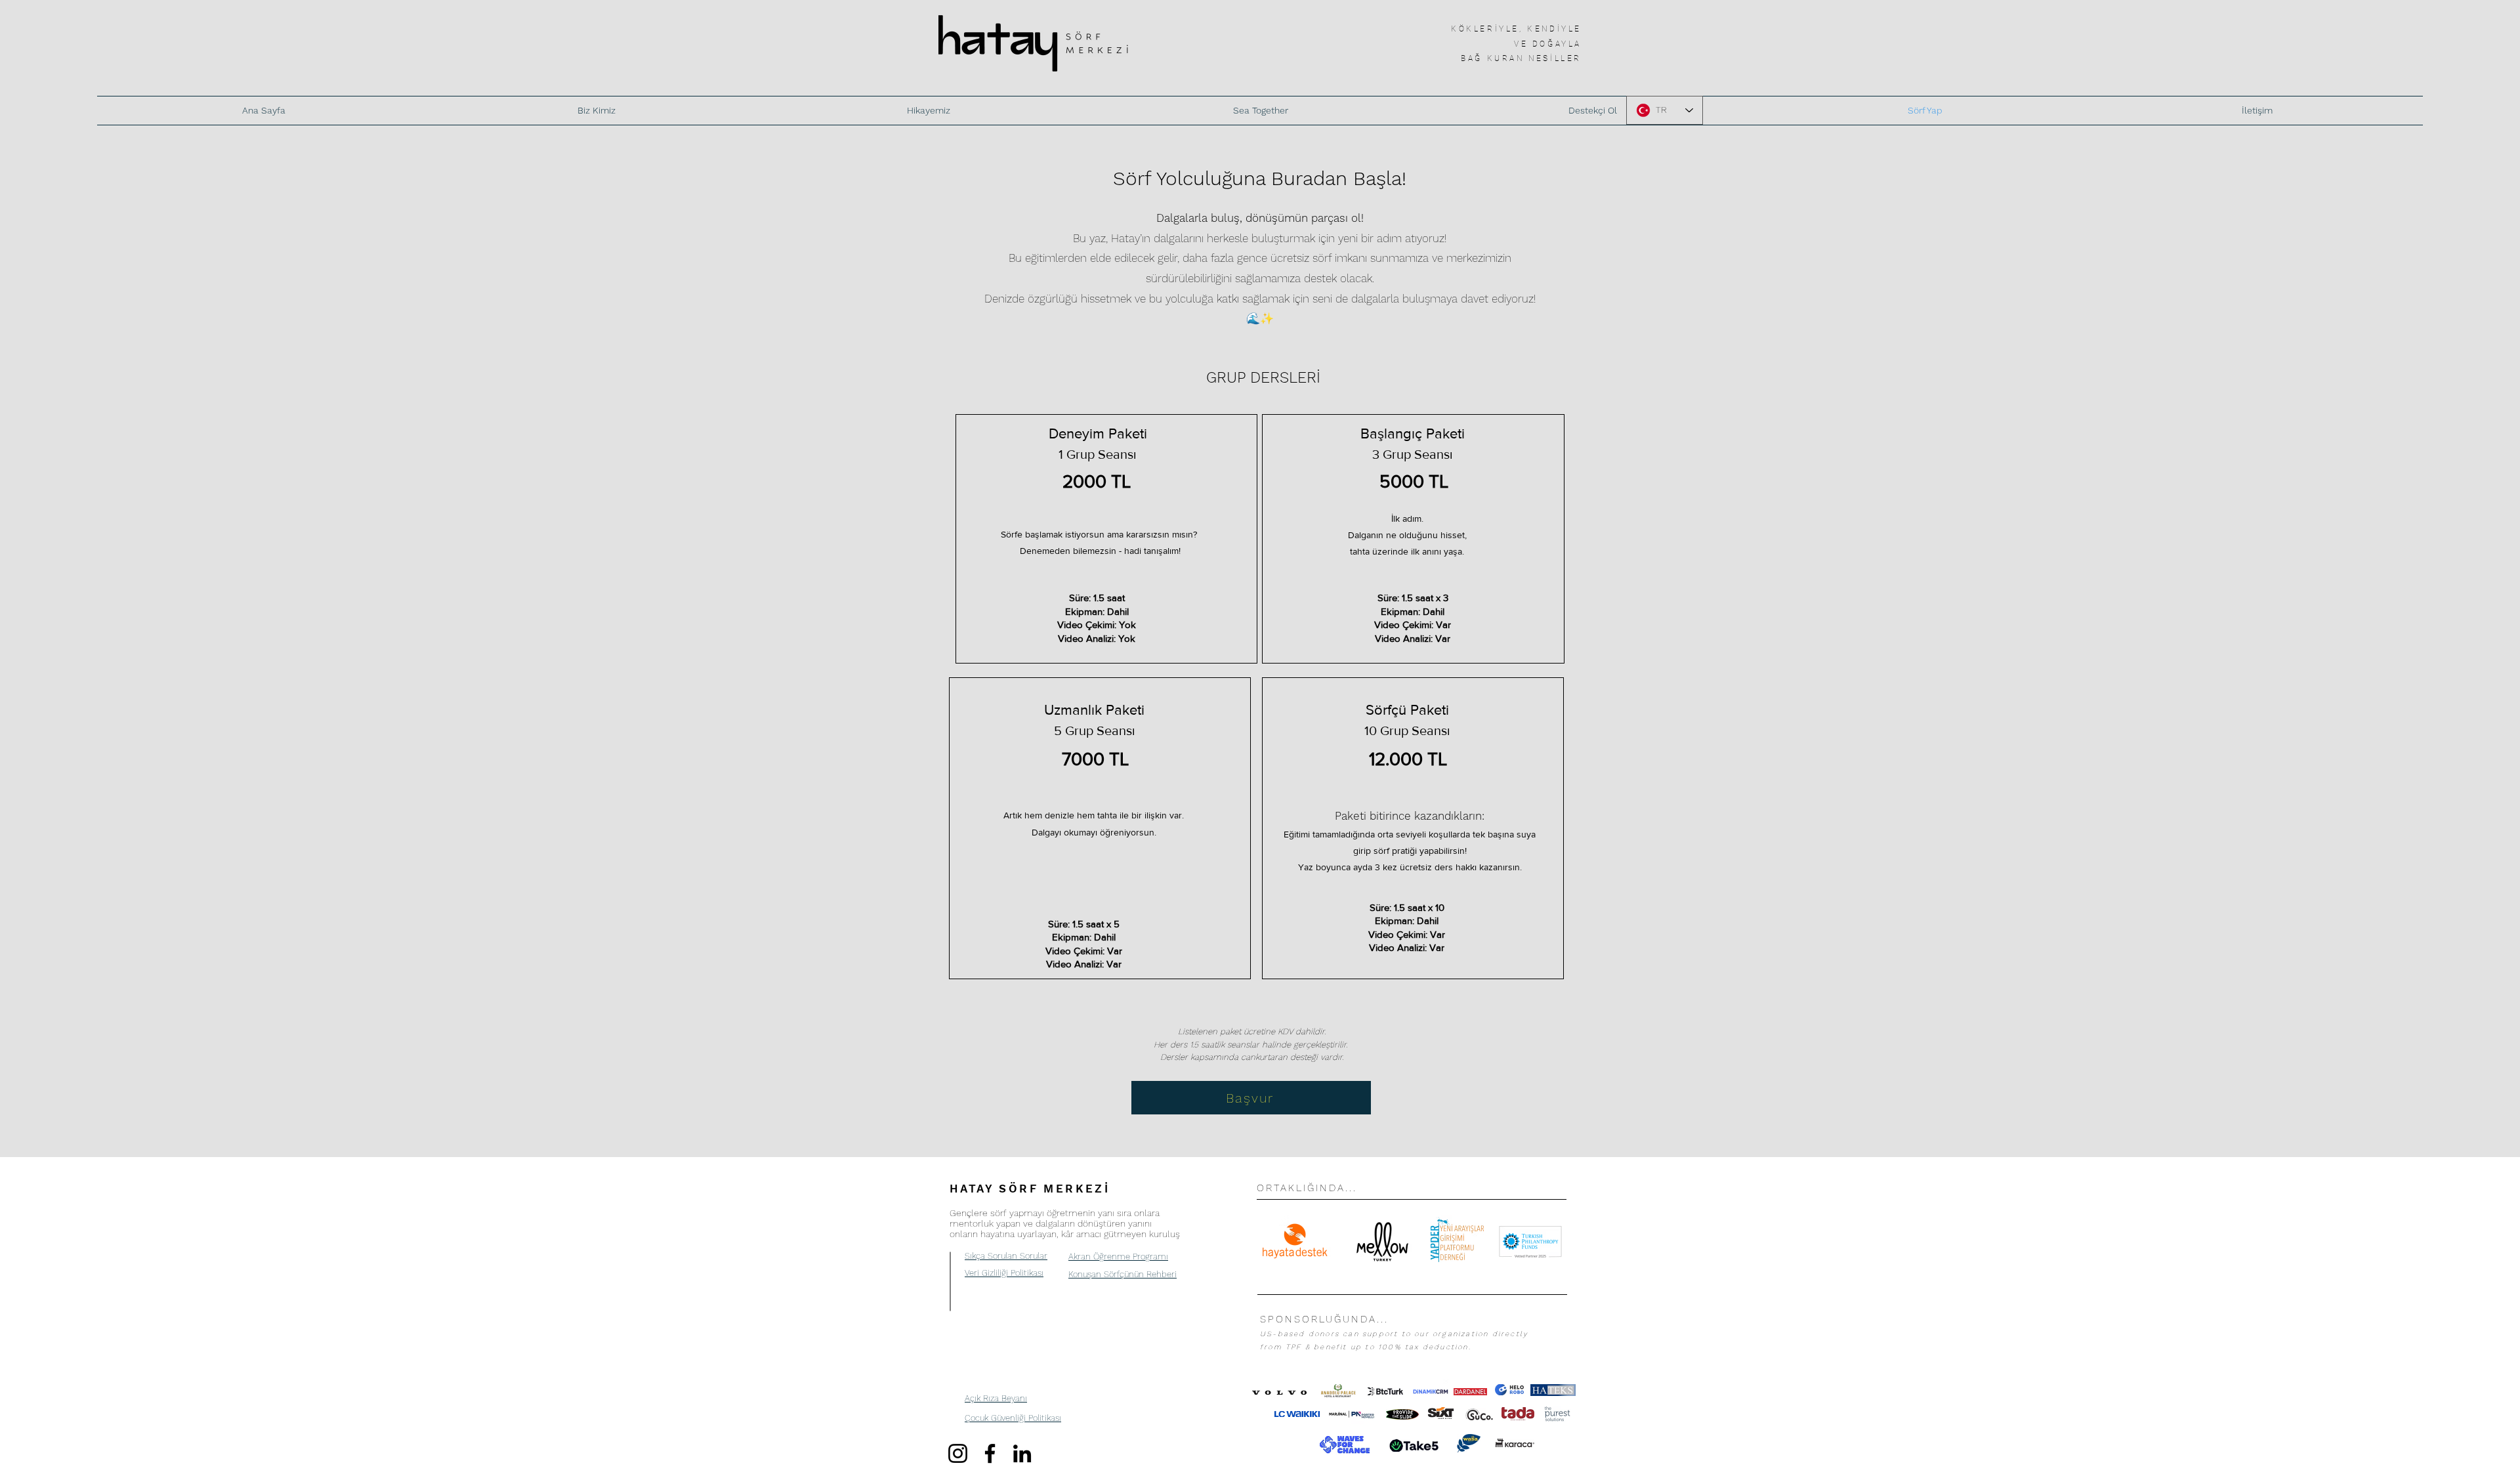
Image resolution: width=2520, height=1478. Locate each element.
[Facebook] (990, 1453)
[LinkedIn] (1022, 1453)
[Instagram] (958, 1453)
